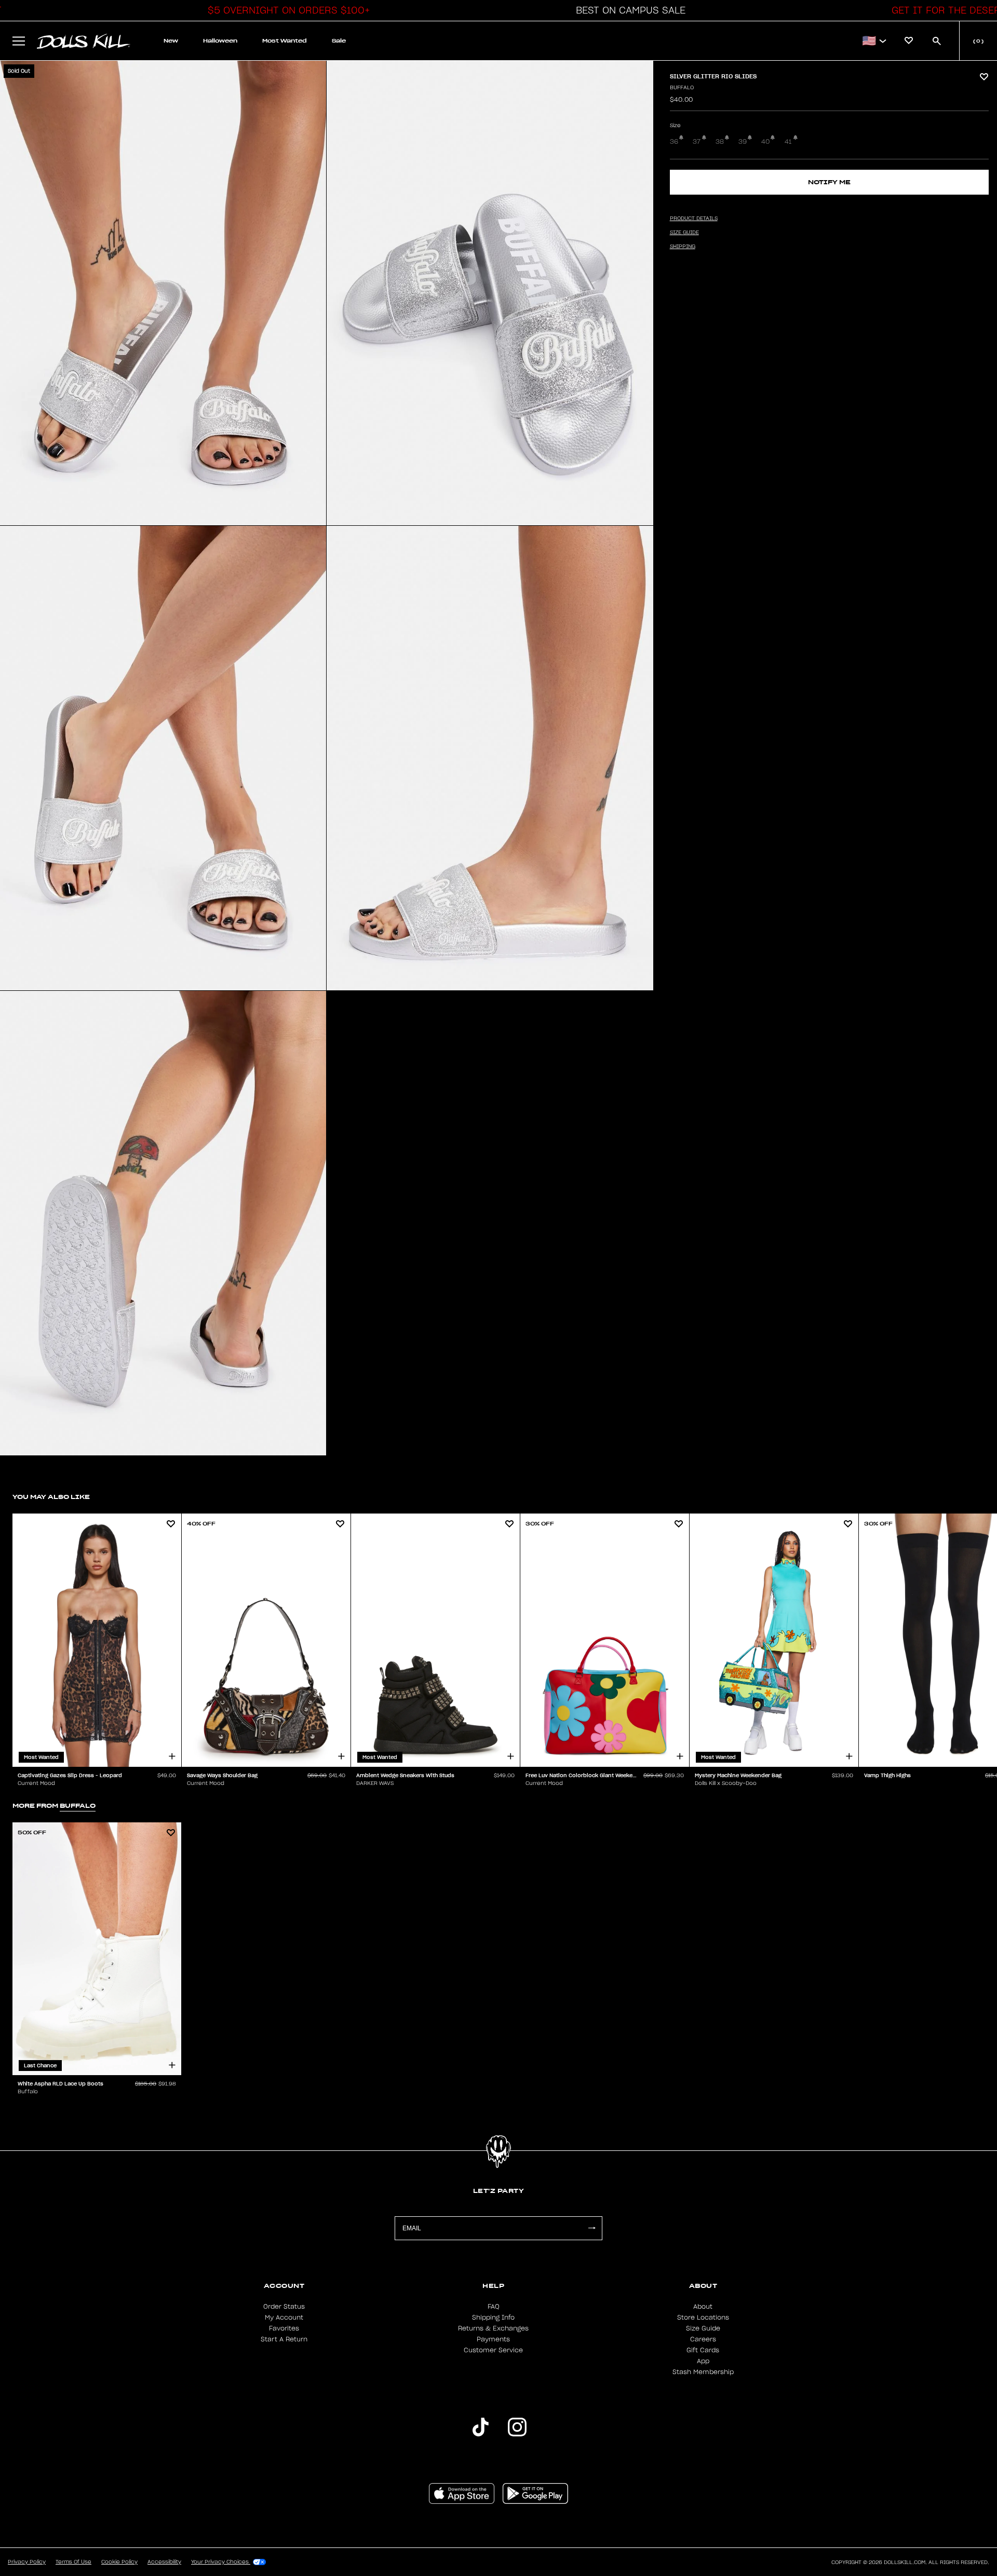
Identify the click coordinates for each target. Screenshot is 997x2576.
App (703, 2361)
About (703, 2307)
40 (765, 142)
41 (788, 142)
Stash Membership (703, 2372)
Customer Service (493, 2350)
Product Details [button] (694, 219)
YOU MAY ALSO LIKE (51, 1497)
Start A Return (284, 2339)
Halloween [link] (220, 41)
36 (674, 142)
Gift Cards (703, 2350)
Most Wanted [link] (285, 41)
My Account (284, 2318)
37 (697, 142)
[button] (286, 10)
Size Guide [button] (684, 233)
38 (720, 142)
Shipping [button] (683, 247)
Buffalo (682, 88)
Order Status (284, 2307)
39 (743, 142)
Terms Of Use (73, 2562)
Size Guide (703, 2328)
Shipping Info (493, 2318)
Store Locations (703, 2318)
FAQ (494, 2307)
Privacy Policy (27, 2562)
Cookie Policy (119, 2562)
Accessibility (164, 2562)
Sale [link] (339, 41)
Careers (703, 2339)
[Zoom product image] (163, 293)
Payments (493, 2339)
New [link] (171, 41)
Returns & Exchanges (493, 2328)
